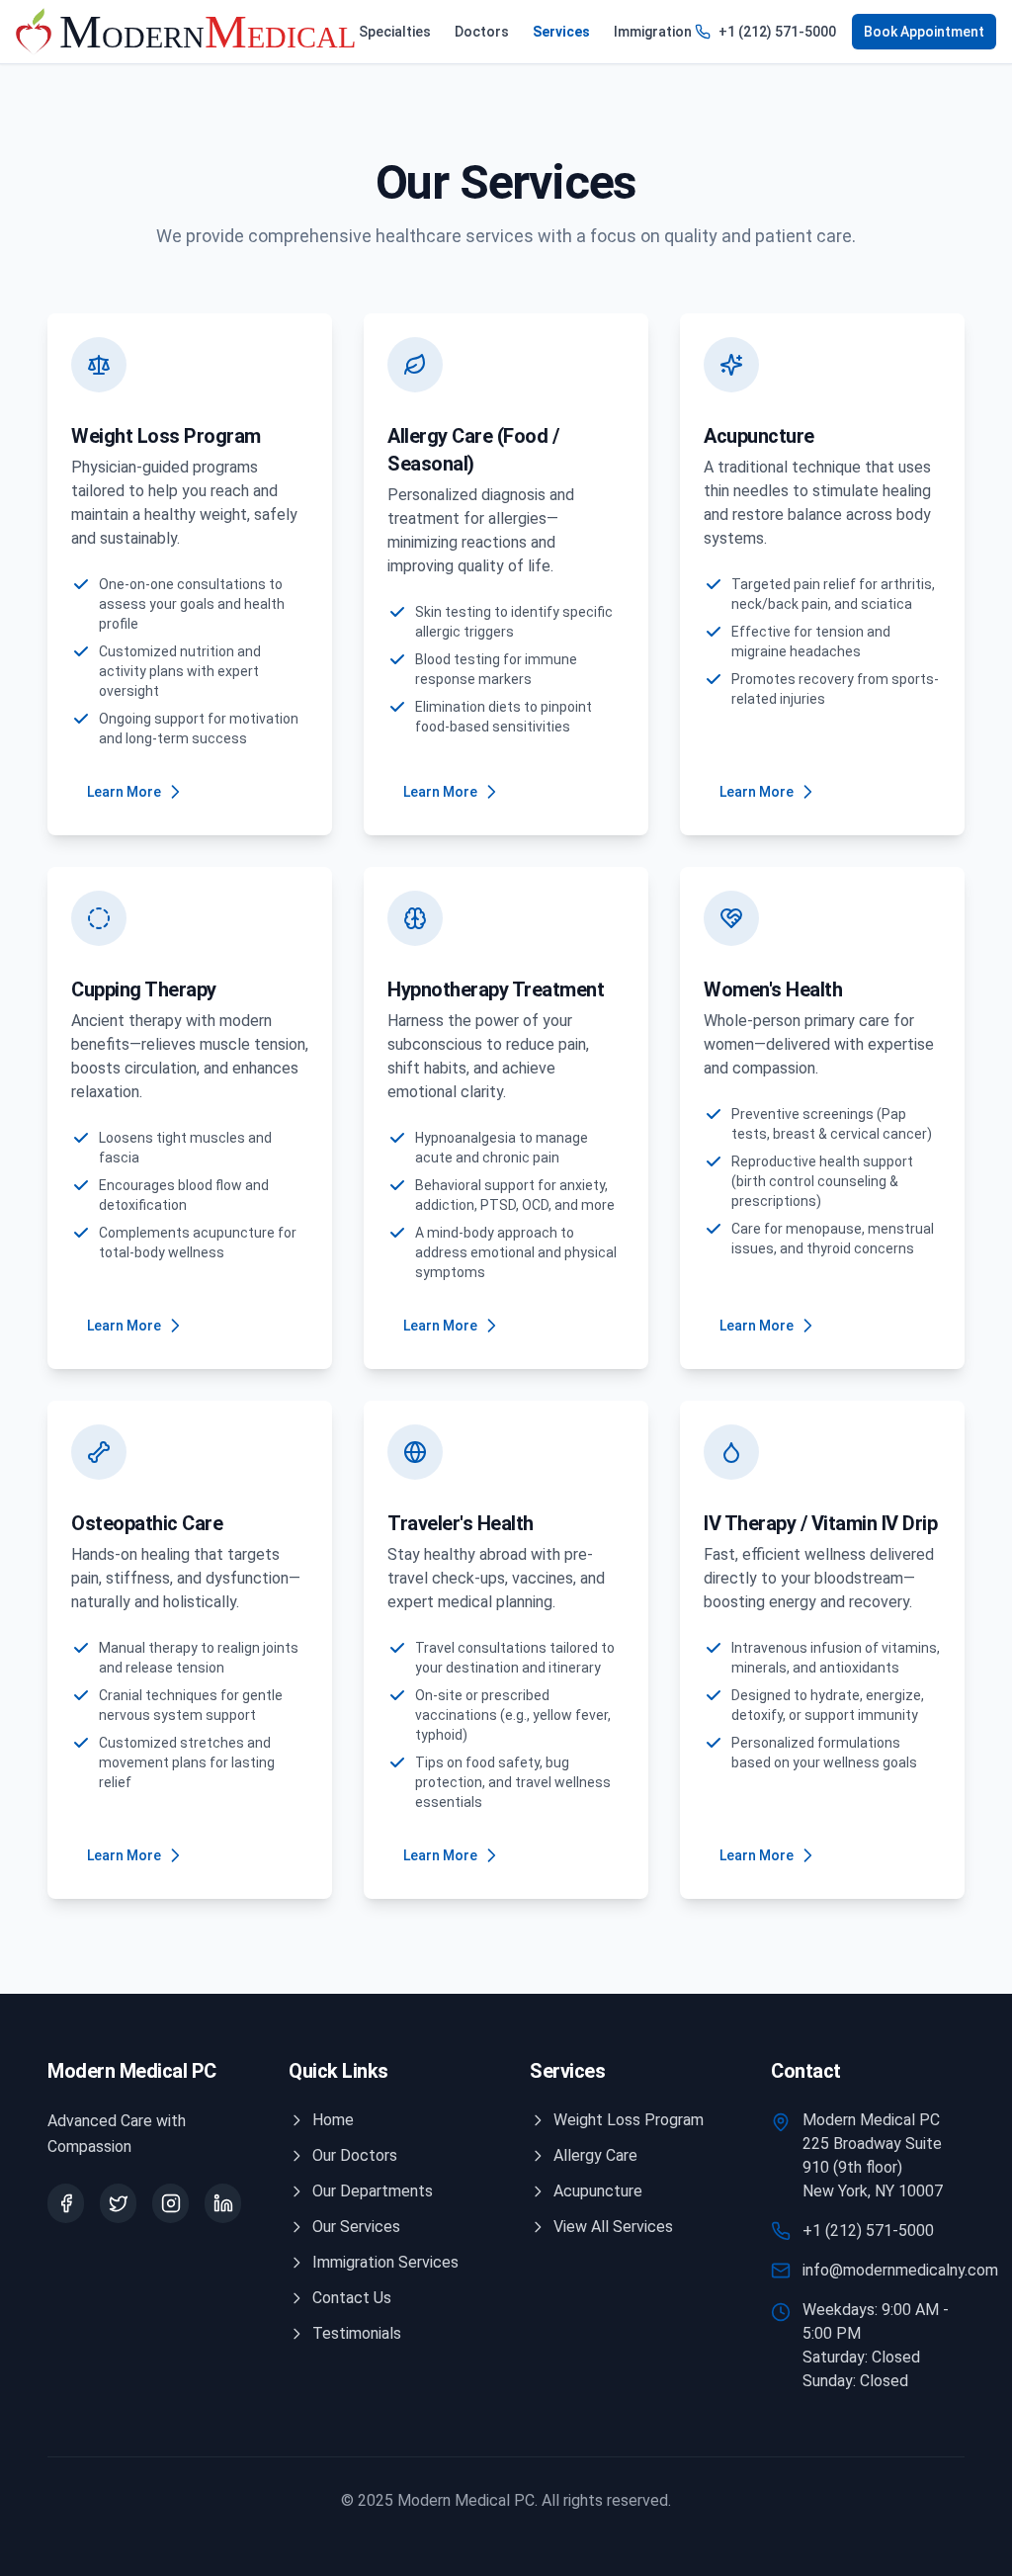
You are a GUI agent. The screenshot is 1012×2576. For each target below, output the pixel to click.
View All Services (613, 2227)
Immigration (653, 32)
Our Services (356, 2227)
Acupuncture (598, 2191)
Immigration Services (385, 2262)
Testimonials (357, 2333)
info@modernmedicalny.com (900, 2270)
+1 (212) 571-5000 (777, 32)
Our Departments (373, 2191)
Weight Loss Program (629, 2120)
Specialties (395, 32)
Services (561, 32)
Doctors (482, 32)
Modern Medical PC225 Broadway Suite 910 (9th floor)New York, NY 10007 (873, 2155)
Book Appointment (924, 32)
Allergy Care (595, 2155)
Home (333, 2120)
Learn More (124, 792)
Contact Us (352, 2298)
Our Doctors (355, 2155)
